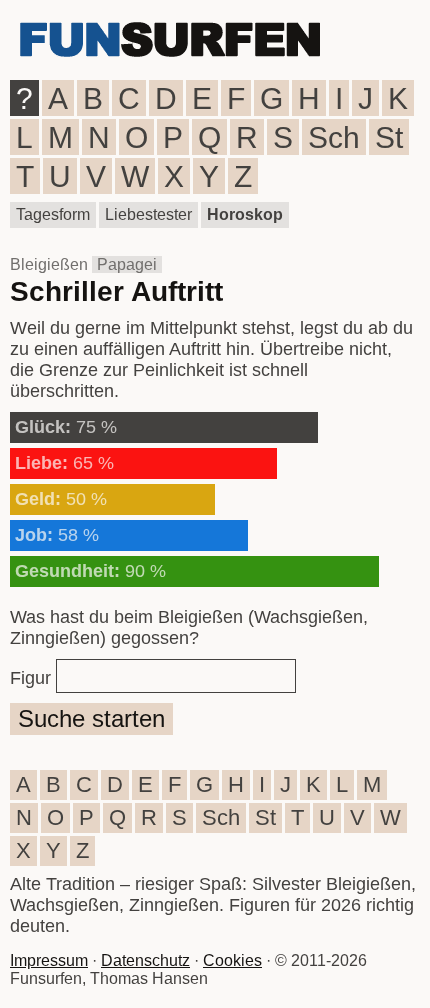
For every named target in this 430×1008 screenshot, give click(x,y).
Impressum (49, 960)
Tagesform (53, 214)
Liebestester (148, 214)
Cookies (232, 960)
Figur (30, 678)
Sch (334, 137)
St (389, 137)
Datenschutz (145, 960)
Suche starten (91, 718)
